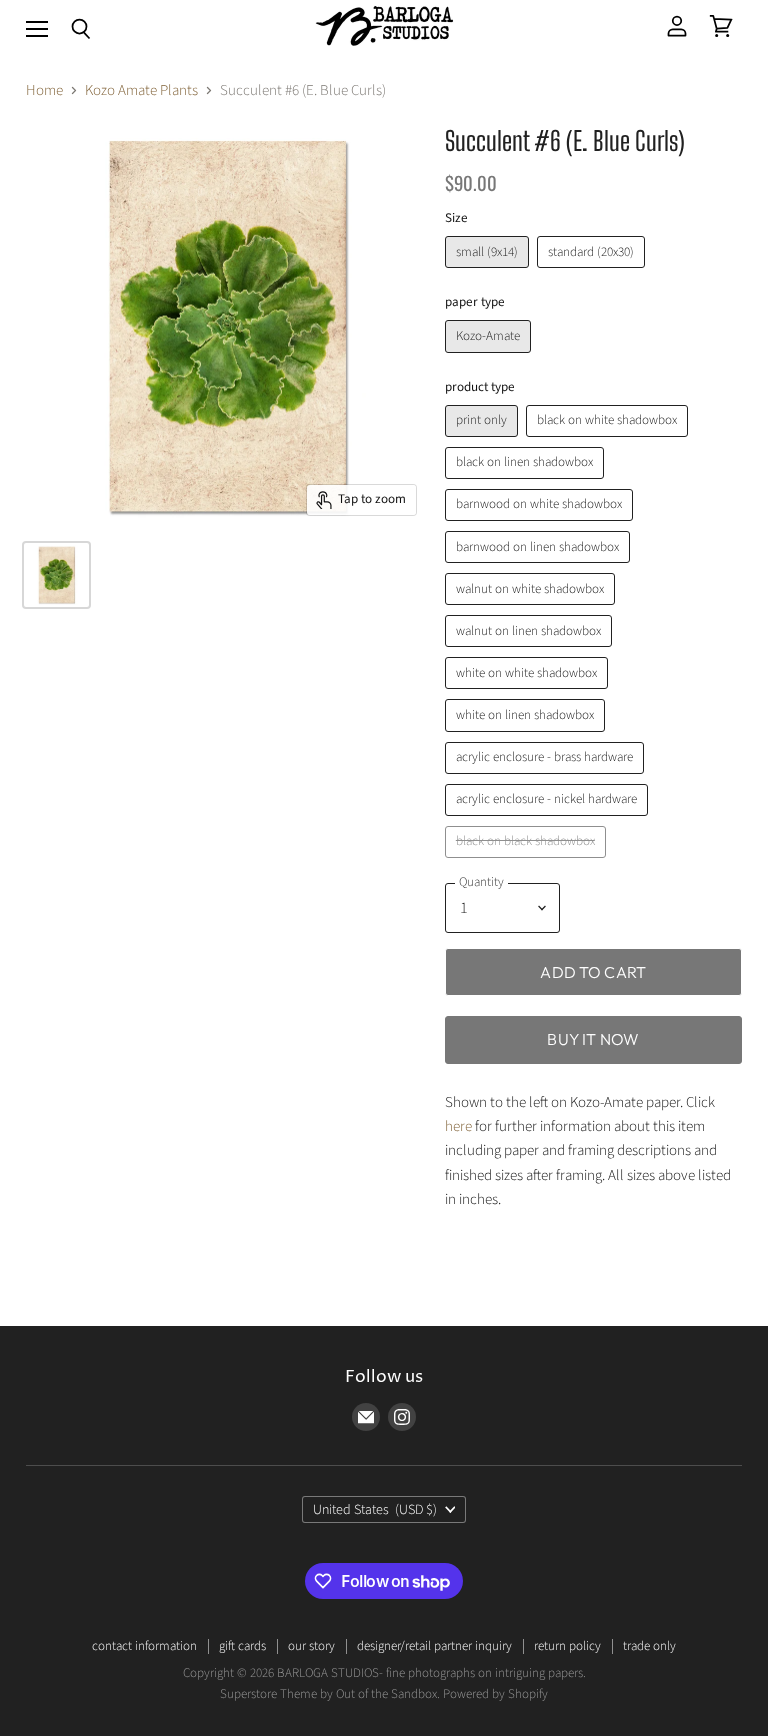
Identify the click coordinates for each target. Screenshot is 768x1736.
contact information (144, 1646)
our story (311, 1646)
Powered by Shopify (495, 1694)
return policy (567, 1646)
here (458, 1126)
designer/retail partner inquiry (434, 1646)
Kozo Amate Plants (141, 90)
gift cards (242, 1646)
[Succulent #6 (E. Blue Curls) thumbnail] (56, 575)
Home (44, 90)
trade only (649, 1646)
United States (375, 1510)
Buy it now (593, 1039)
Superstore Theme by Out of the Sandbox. (330, 1694)
